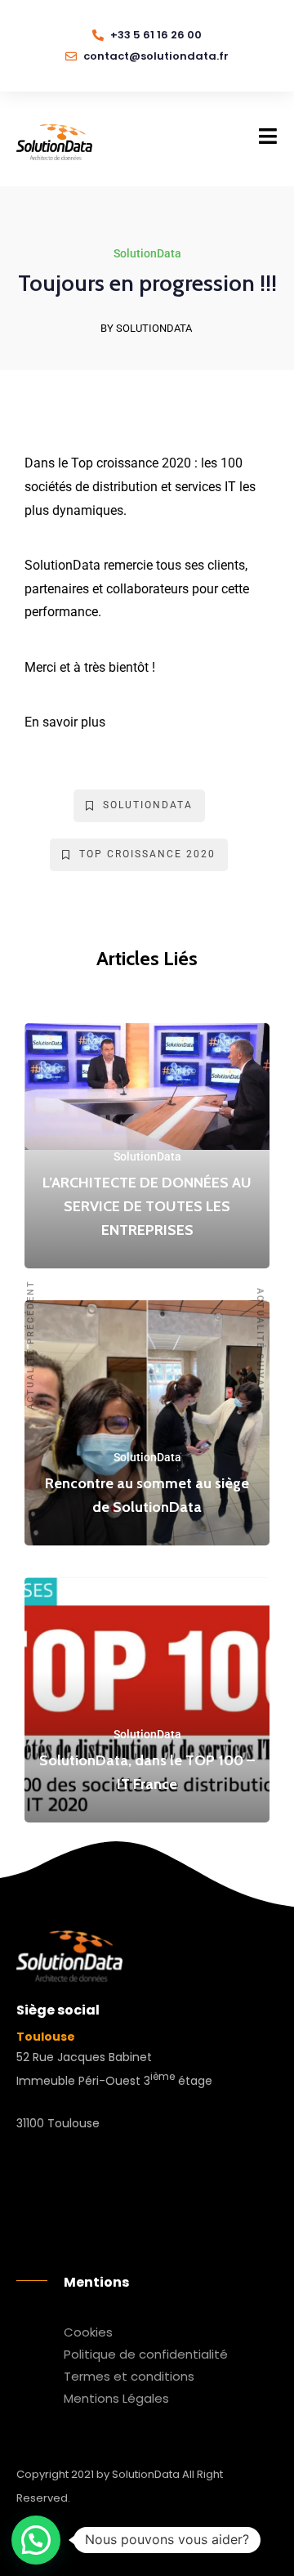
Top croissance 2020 (147, 854)
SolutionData (147, 253)
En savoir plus (65, 722)
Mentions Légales (116, 2398)
